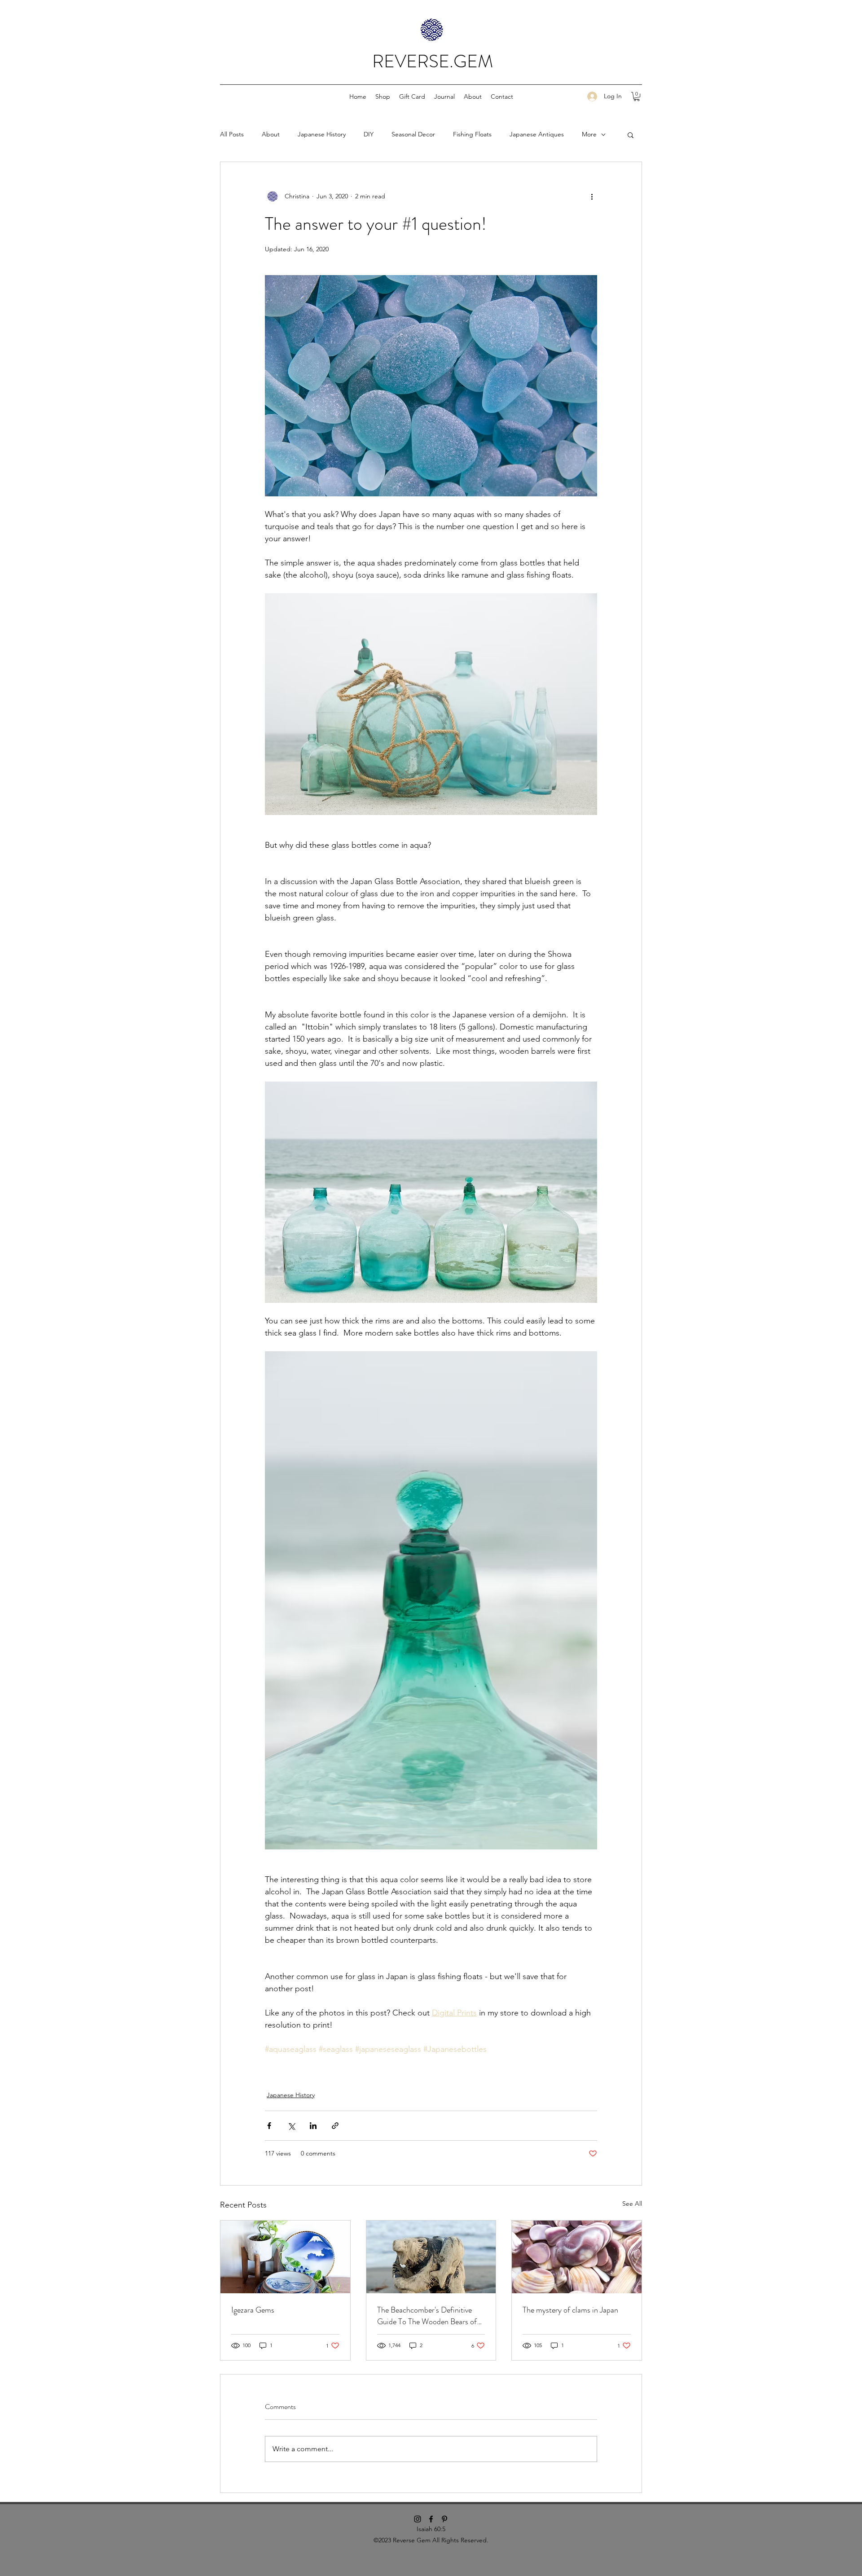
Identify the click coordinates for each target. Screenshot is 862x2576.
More (589, 134)
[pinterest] (444, 2519)
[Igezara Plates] (285, 2257)
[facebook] (431, 2519)
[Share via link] (335, 2126)
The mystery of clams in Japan (570, 2310)
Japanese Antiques (537, 134)
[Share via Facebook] (269, 2126)
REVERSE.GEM (433, 61)
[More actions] (592, 196)
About (271, 134)
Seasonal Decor (413, 134)
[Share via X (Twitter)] (291, 2126)
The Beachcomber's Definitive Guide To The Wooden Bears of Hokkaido (427, 2316)
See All (632, 2204)
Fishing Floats (472, 134)
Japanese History (322, 134)
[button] (383, 96)
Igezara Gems (253, 2310)
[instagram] (418, 2519)
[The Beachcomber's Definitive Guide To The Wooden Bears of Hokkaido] (431, 2257)
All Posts (232, 134)
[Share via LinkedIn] (313, 2126)
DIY (369, 134)
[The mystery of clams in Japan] (577, 2257)
